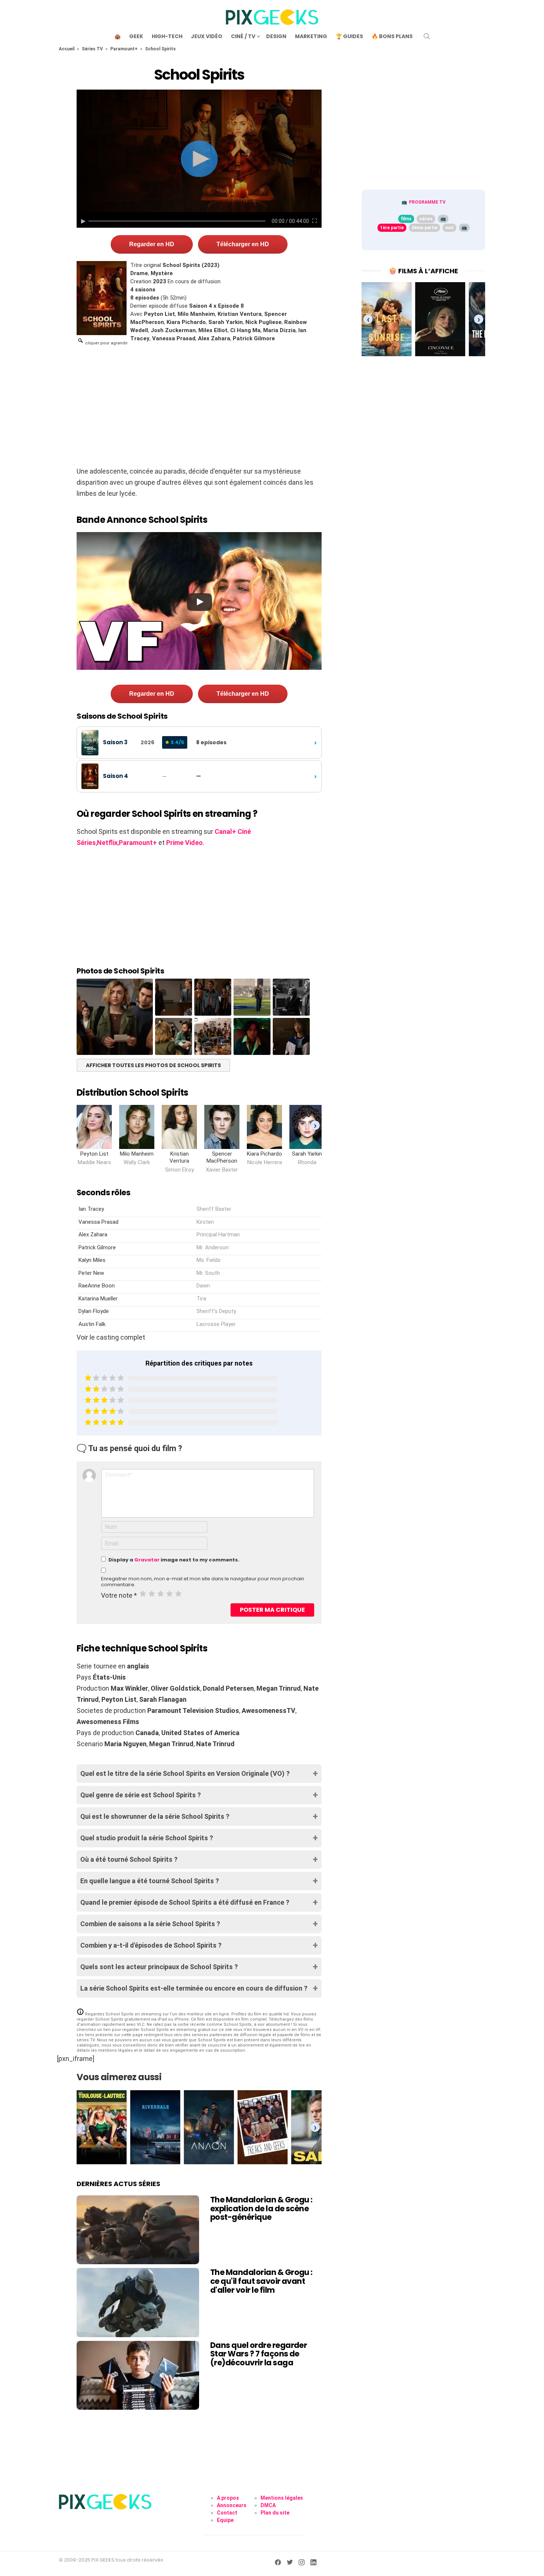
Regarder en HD (152, 244)
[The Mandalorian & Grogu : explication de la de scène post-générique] (138, 2230)
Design (276, 36)
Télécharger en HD (243, 244)
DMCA (268, 2505)
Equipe (225, 2520)
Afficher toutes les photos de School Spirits (153, 1065)
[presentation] (315, 1125)
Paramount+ (124, 49)
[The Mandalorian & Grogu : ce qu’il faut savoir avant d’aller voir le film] (138, 2302)
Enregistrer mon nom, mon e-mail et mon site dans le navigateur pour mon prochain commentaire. (203, 1582)
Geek (136, 36)
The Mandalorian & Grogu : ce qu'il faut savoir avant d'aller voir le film (261, 2281)
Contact (227, 2513)
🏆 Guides (349, 36)
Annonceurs (232, 2505)
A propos (228, 2498)
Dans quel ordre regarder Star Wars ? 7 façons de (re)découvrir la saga (258, 2354)
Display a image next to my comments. (174, 1560)
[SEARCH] (427, 36)
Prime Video (184, 843)
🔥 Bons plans (392, 36)
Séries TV (92, 49)
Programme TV (427, 202)
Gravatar (147, 1560)
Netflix (107, 843)
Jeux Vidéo (207, 36)
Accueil (67, 49)
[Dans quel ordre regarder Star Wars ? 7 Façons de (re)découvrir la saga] (138, 2375)
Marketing (311, 36)
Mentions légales (282, 2498)
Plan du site (275, 2513)
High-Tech (167, 36)
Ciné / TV (243, 36)
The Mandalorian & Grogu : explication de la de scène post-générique (261, 2208)
